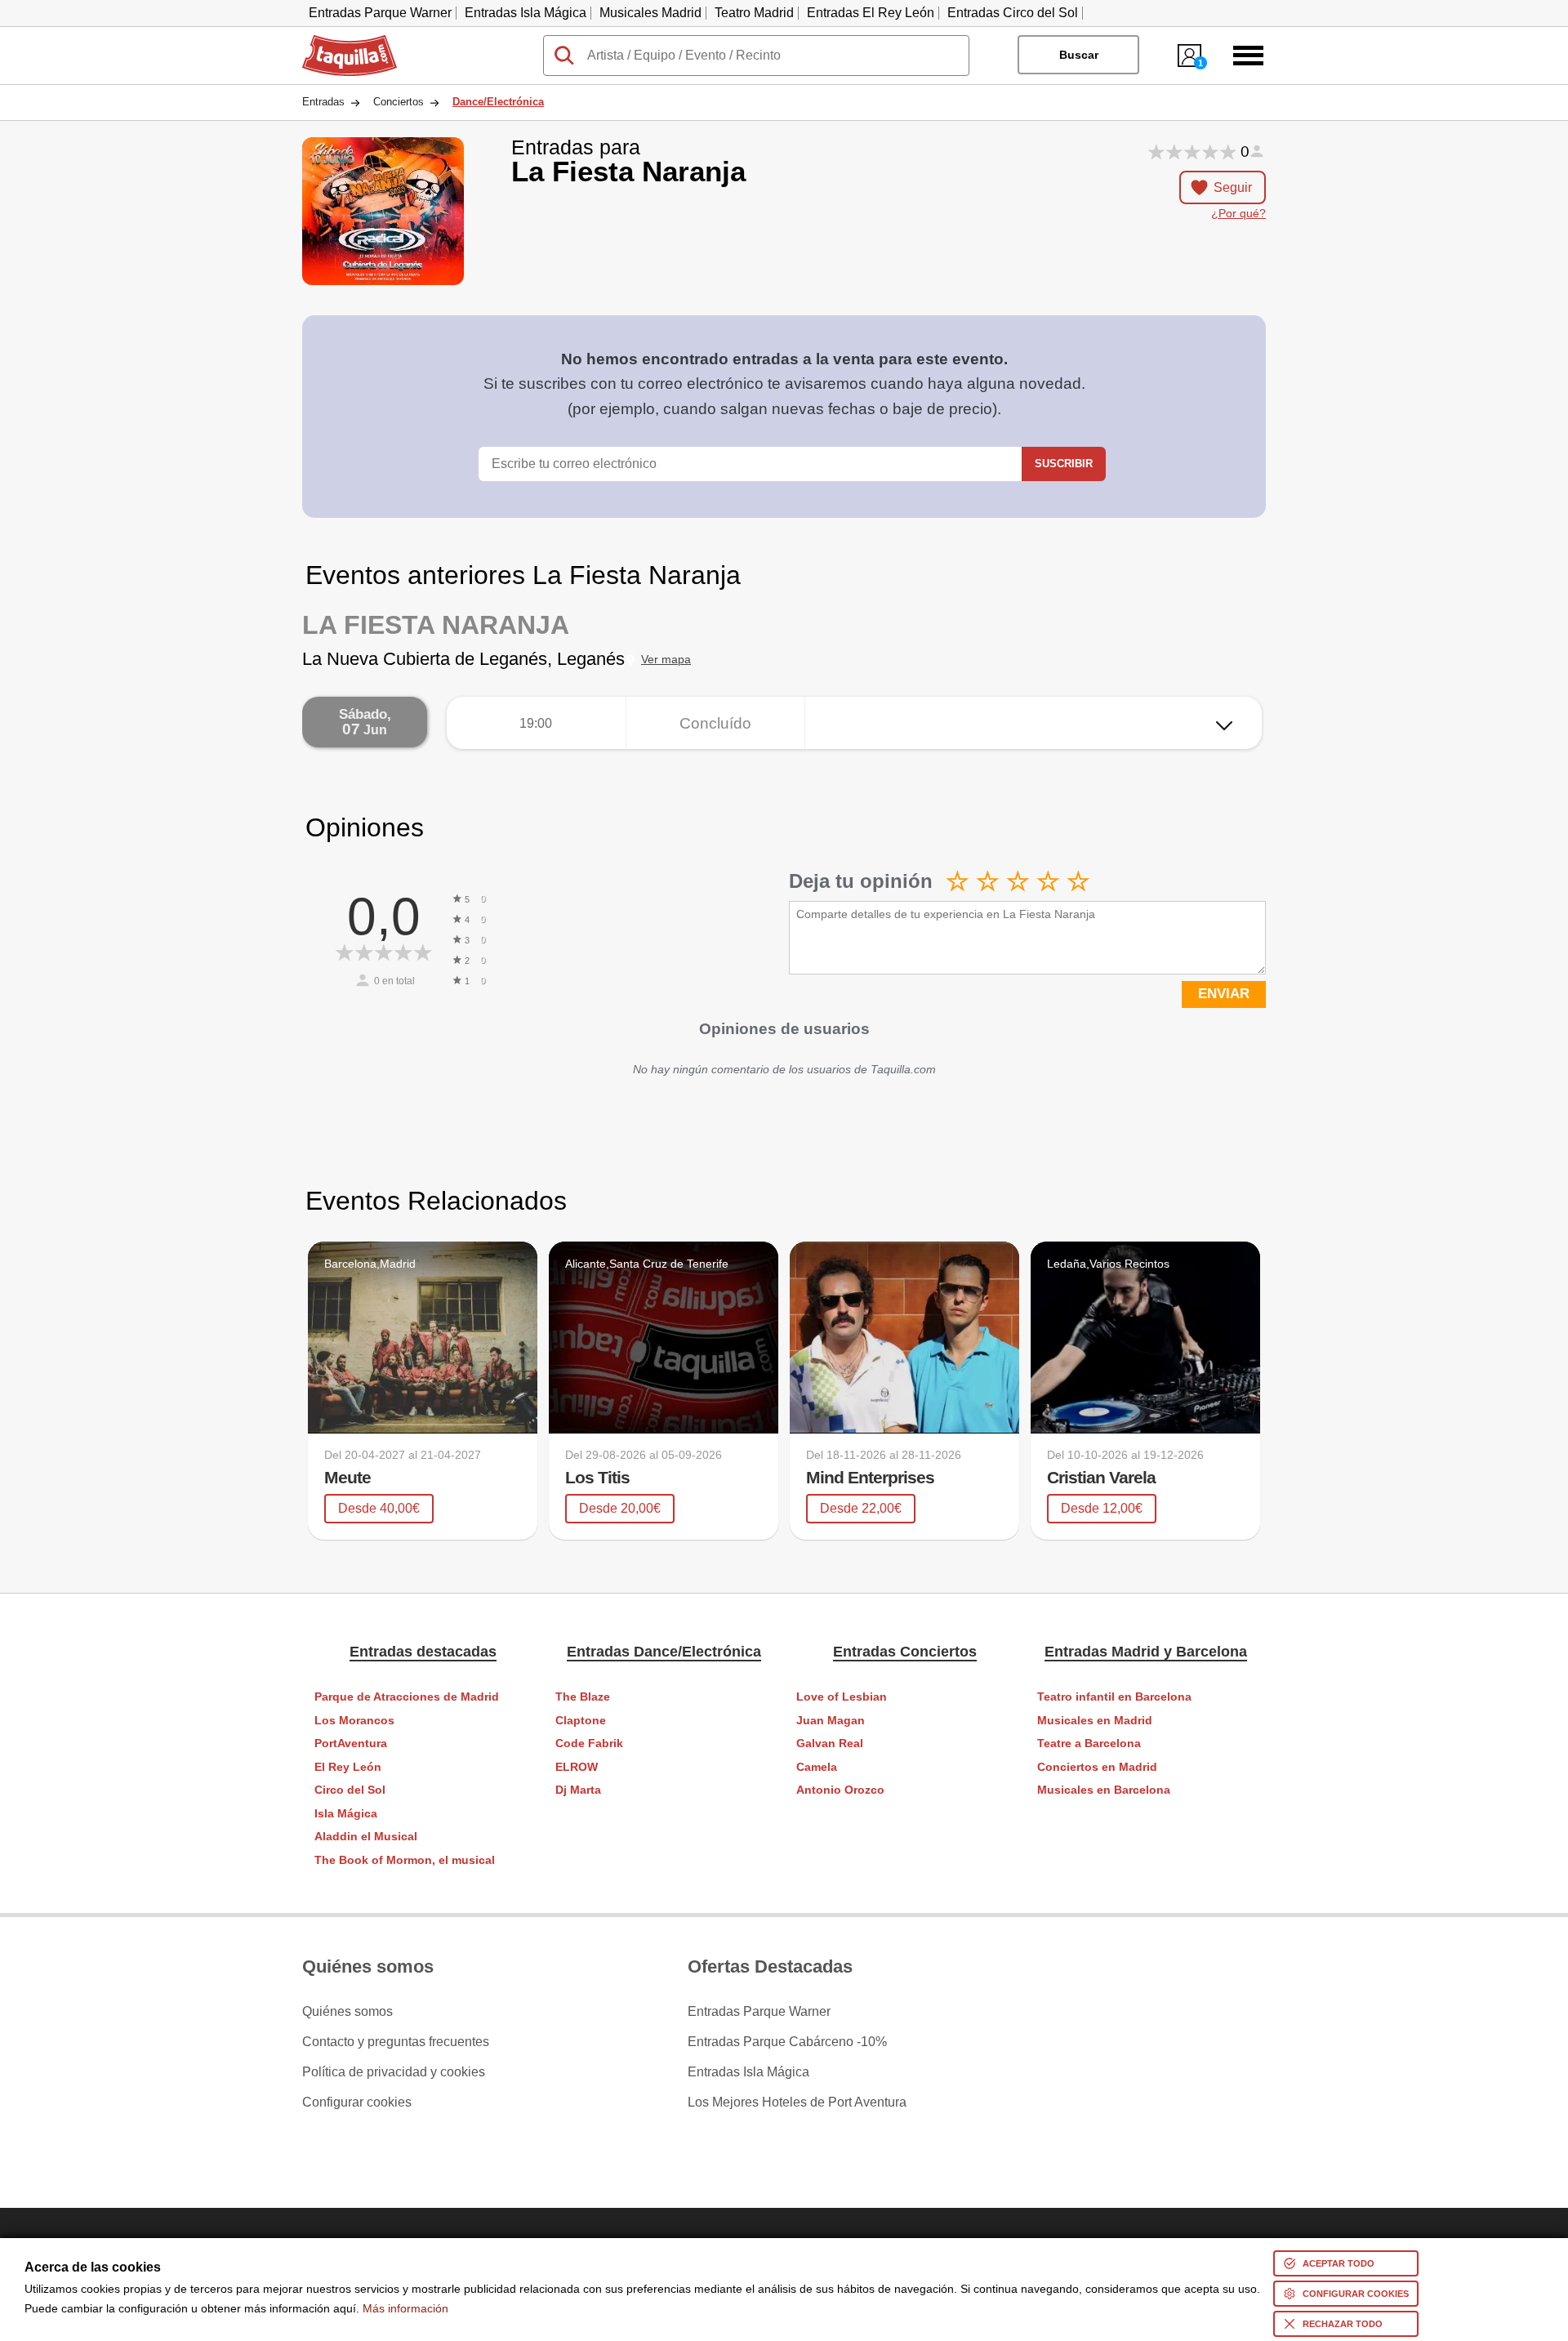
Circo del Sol (350, 1790)
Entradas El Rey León (871, 13)
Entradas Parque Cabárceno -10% (787, 2042)
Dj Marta (578, 1790)
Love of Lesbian (842, 1697)
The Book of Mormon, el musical (405, 1860)
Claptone (581, 1721)
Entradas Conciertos (905, 1652)
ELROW (577, 1767)
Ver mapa (666, 660)
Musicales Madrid (650, 13)
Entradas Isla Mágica (526, 13)
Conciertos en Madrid (1097, 1767)
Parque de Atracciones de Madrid (407, 1697)
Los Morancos (354, 1721)
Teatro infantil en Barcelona (1114, 1697)
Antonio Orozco (840, 1790)
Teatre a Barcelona (1089, 1743)
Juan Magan (831, 1721)
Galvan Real (830, 1743)
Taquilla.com (339, 42)
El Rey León (348, 1767)
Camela (817, 1767)
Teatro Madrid (754, 13)
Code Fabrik (589, 1743)
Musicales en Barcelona (1104, 1790)
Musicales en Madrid (1095, 1721)
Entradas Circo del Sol (1013, 13)
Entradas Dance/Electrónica (664, 1652)
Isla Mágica (346, 1814)
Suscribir (1064, 464)
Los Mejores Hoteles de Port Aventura (797, 2102)
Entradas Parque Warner (380, 13)
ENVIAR (1224, 994)
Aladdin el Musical (366, 1837)
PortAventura (351, 1743)
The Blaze (583, 1697)
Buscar (1079, 55)
